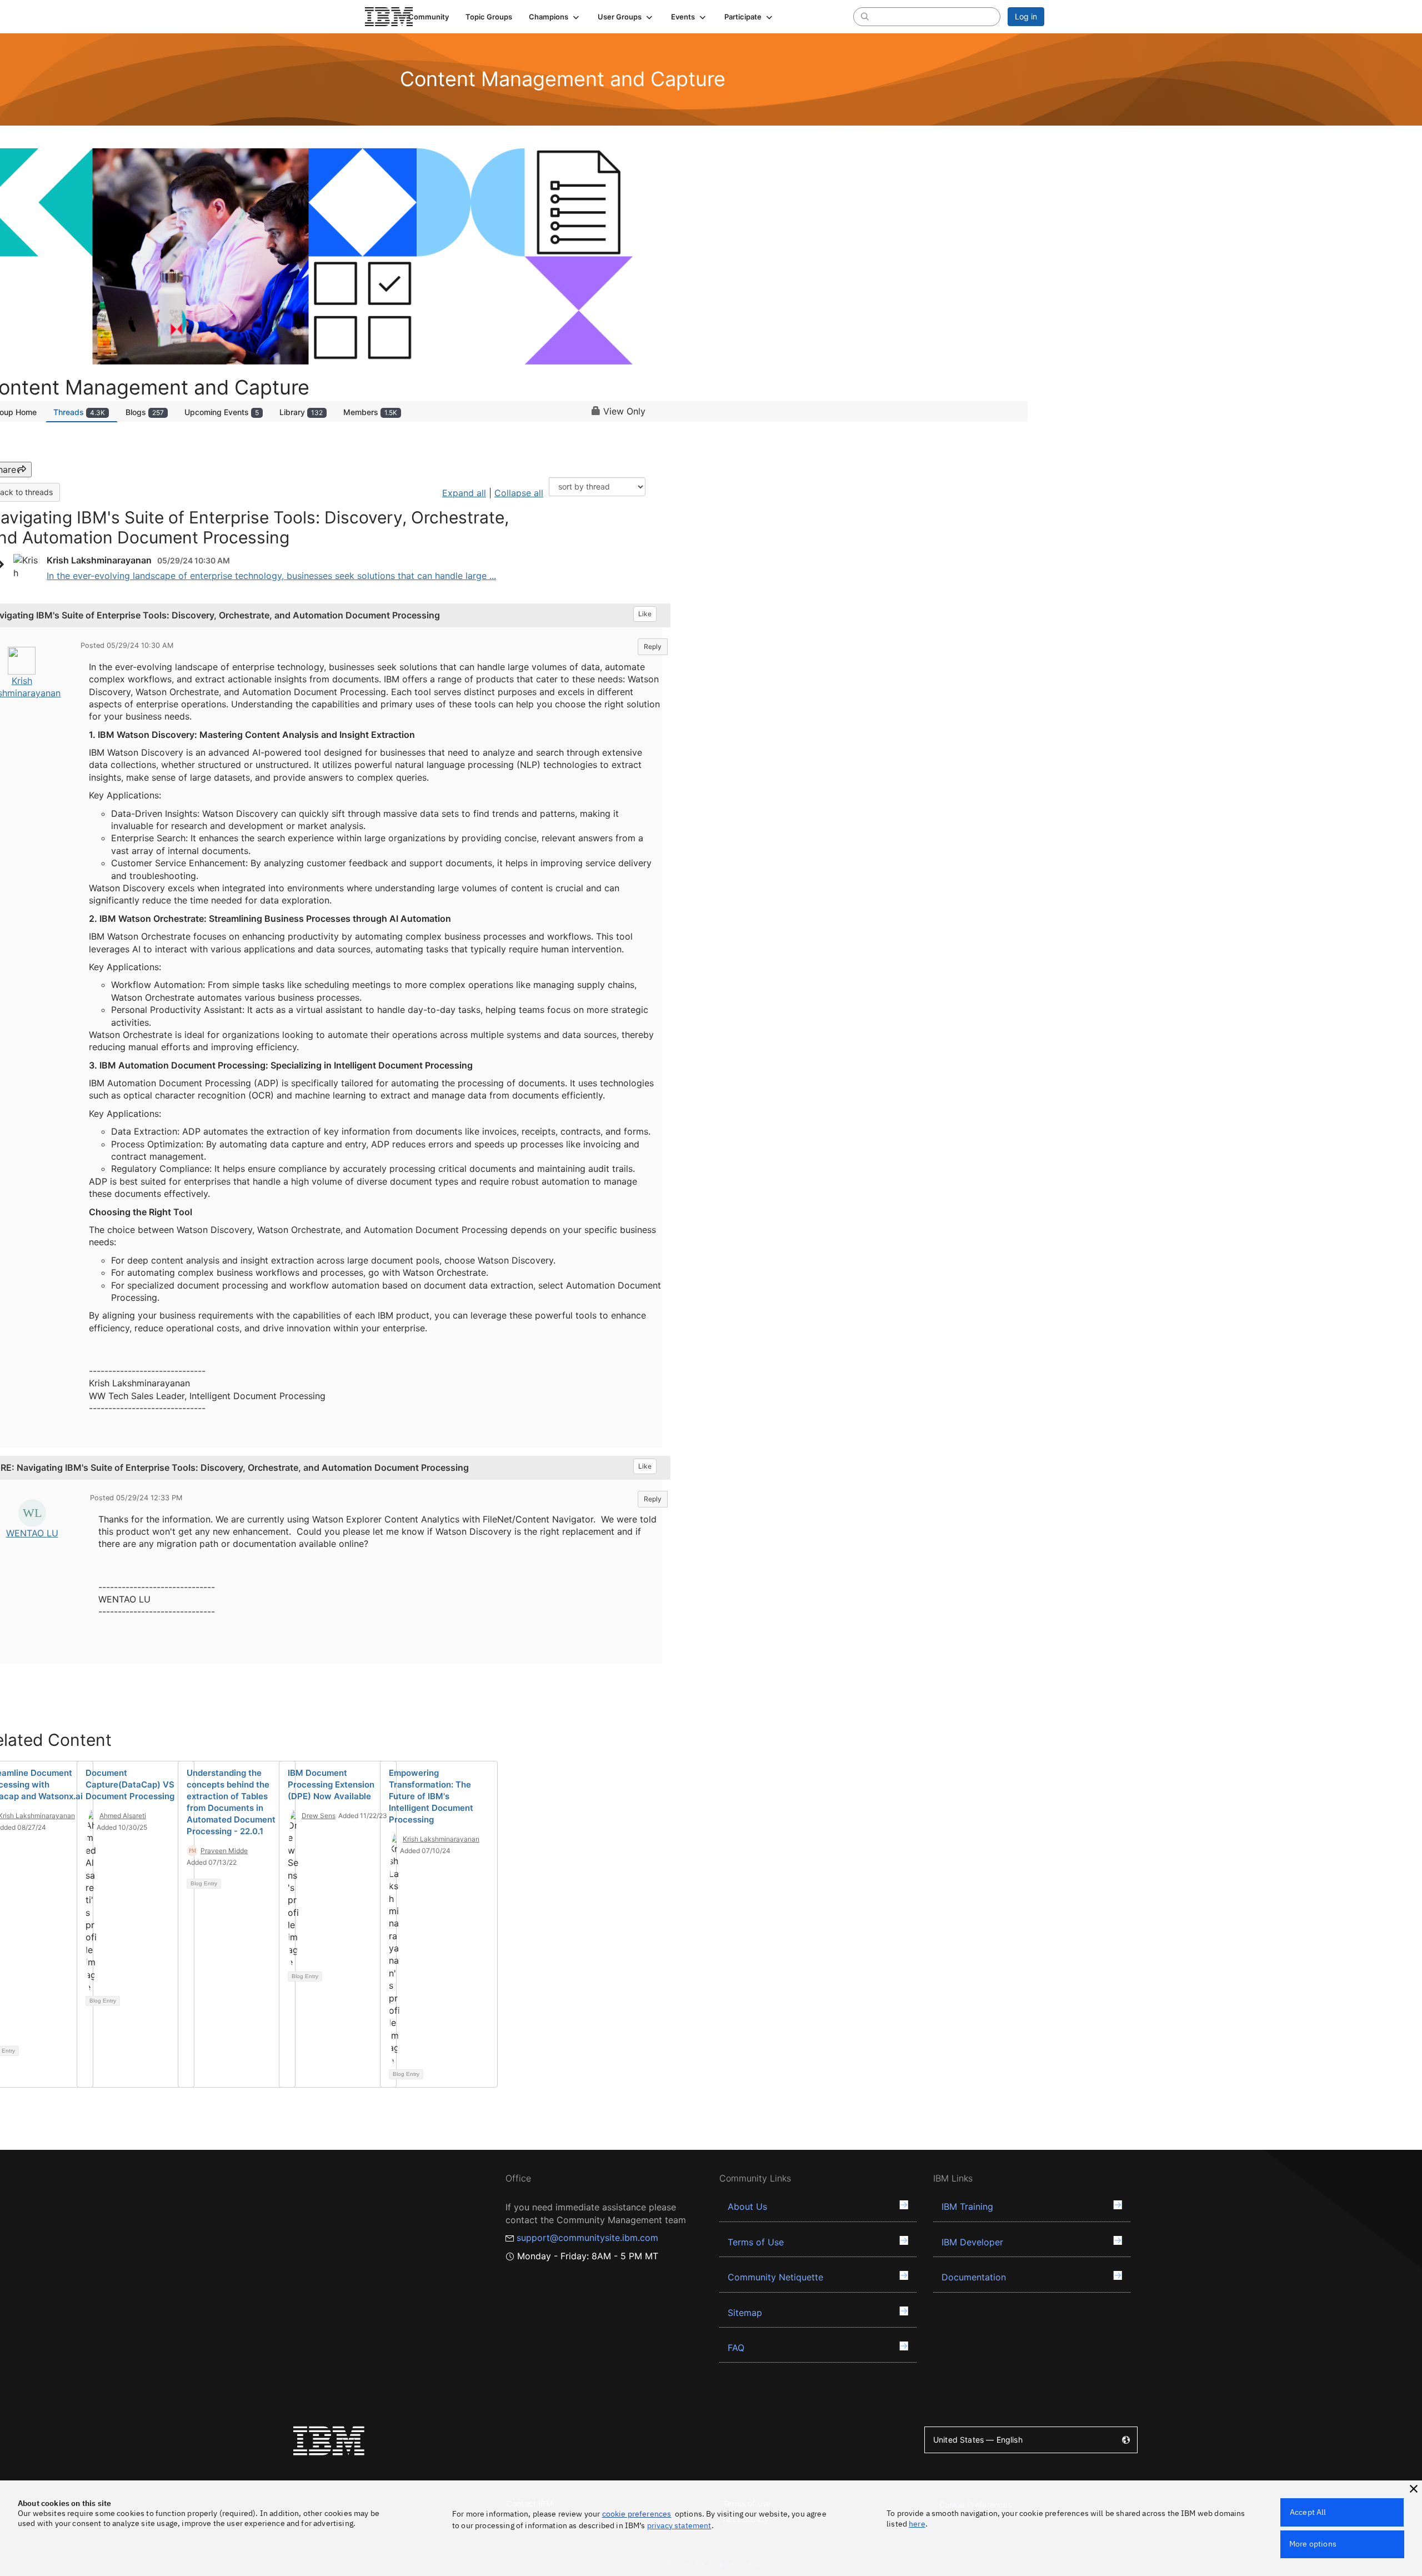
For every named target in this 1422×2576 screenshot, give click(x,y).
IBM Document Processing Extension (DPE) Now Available (331, 1784)
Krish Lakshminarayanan (441, 1839)
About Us (747, 2206)
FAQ (736, 2348)
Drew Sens (319, 1816)
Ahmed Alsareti (123, 1816)
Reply (653, 647)
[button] (555, 17)
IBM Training (967, 2206)
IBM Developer (972, 2242)
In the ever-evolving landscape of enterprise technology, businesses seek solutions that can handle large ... (271, 576)
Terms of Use (756, 2242)
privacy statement (679, 2525)
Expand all (464, 493)
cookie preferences (637, 2514)
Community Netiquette (775, 2277)
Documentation (974, 2277)
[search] (865, 16)
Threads (79, 412)
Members (370, 412)
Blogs (145, 412)
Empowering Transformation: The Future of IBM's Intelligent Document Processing (431, 1796)
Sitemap (745, 2313)
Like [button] (645, 614)
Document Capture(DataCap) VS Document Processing (130, 1784)
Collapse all (519, 493)
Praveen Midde (224, 1851)
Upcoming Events (222, 412)
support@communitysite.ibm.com (587, 2238)
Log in (1026, 16)
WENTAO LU (32, 1533)
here (917, 2524)
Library (301, 412)
